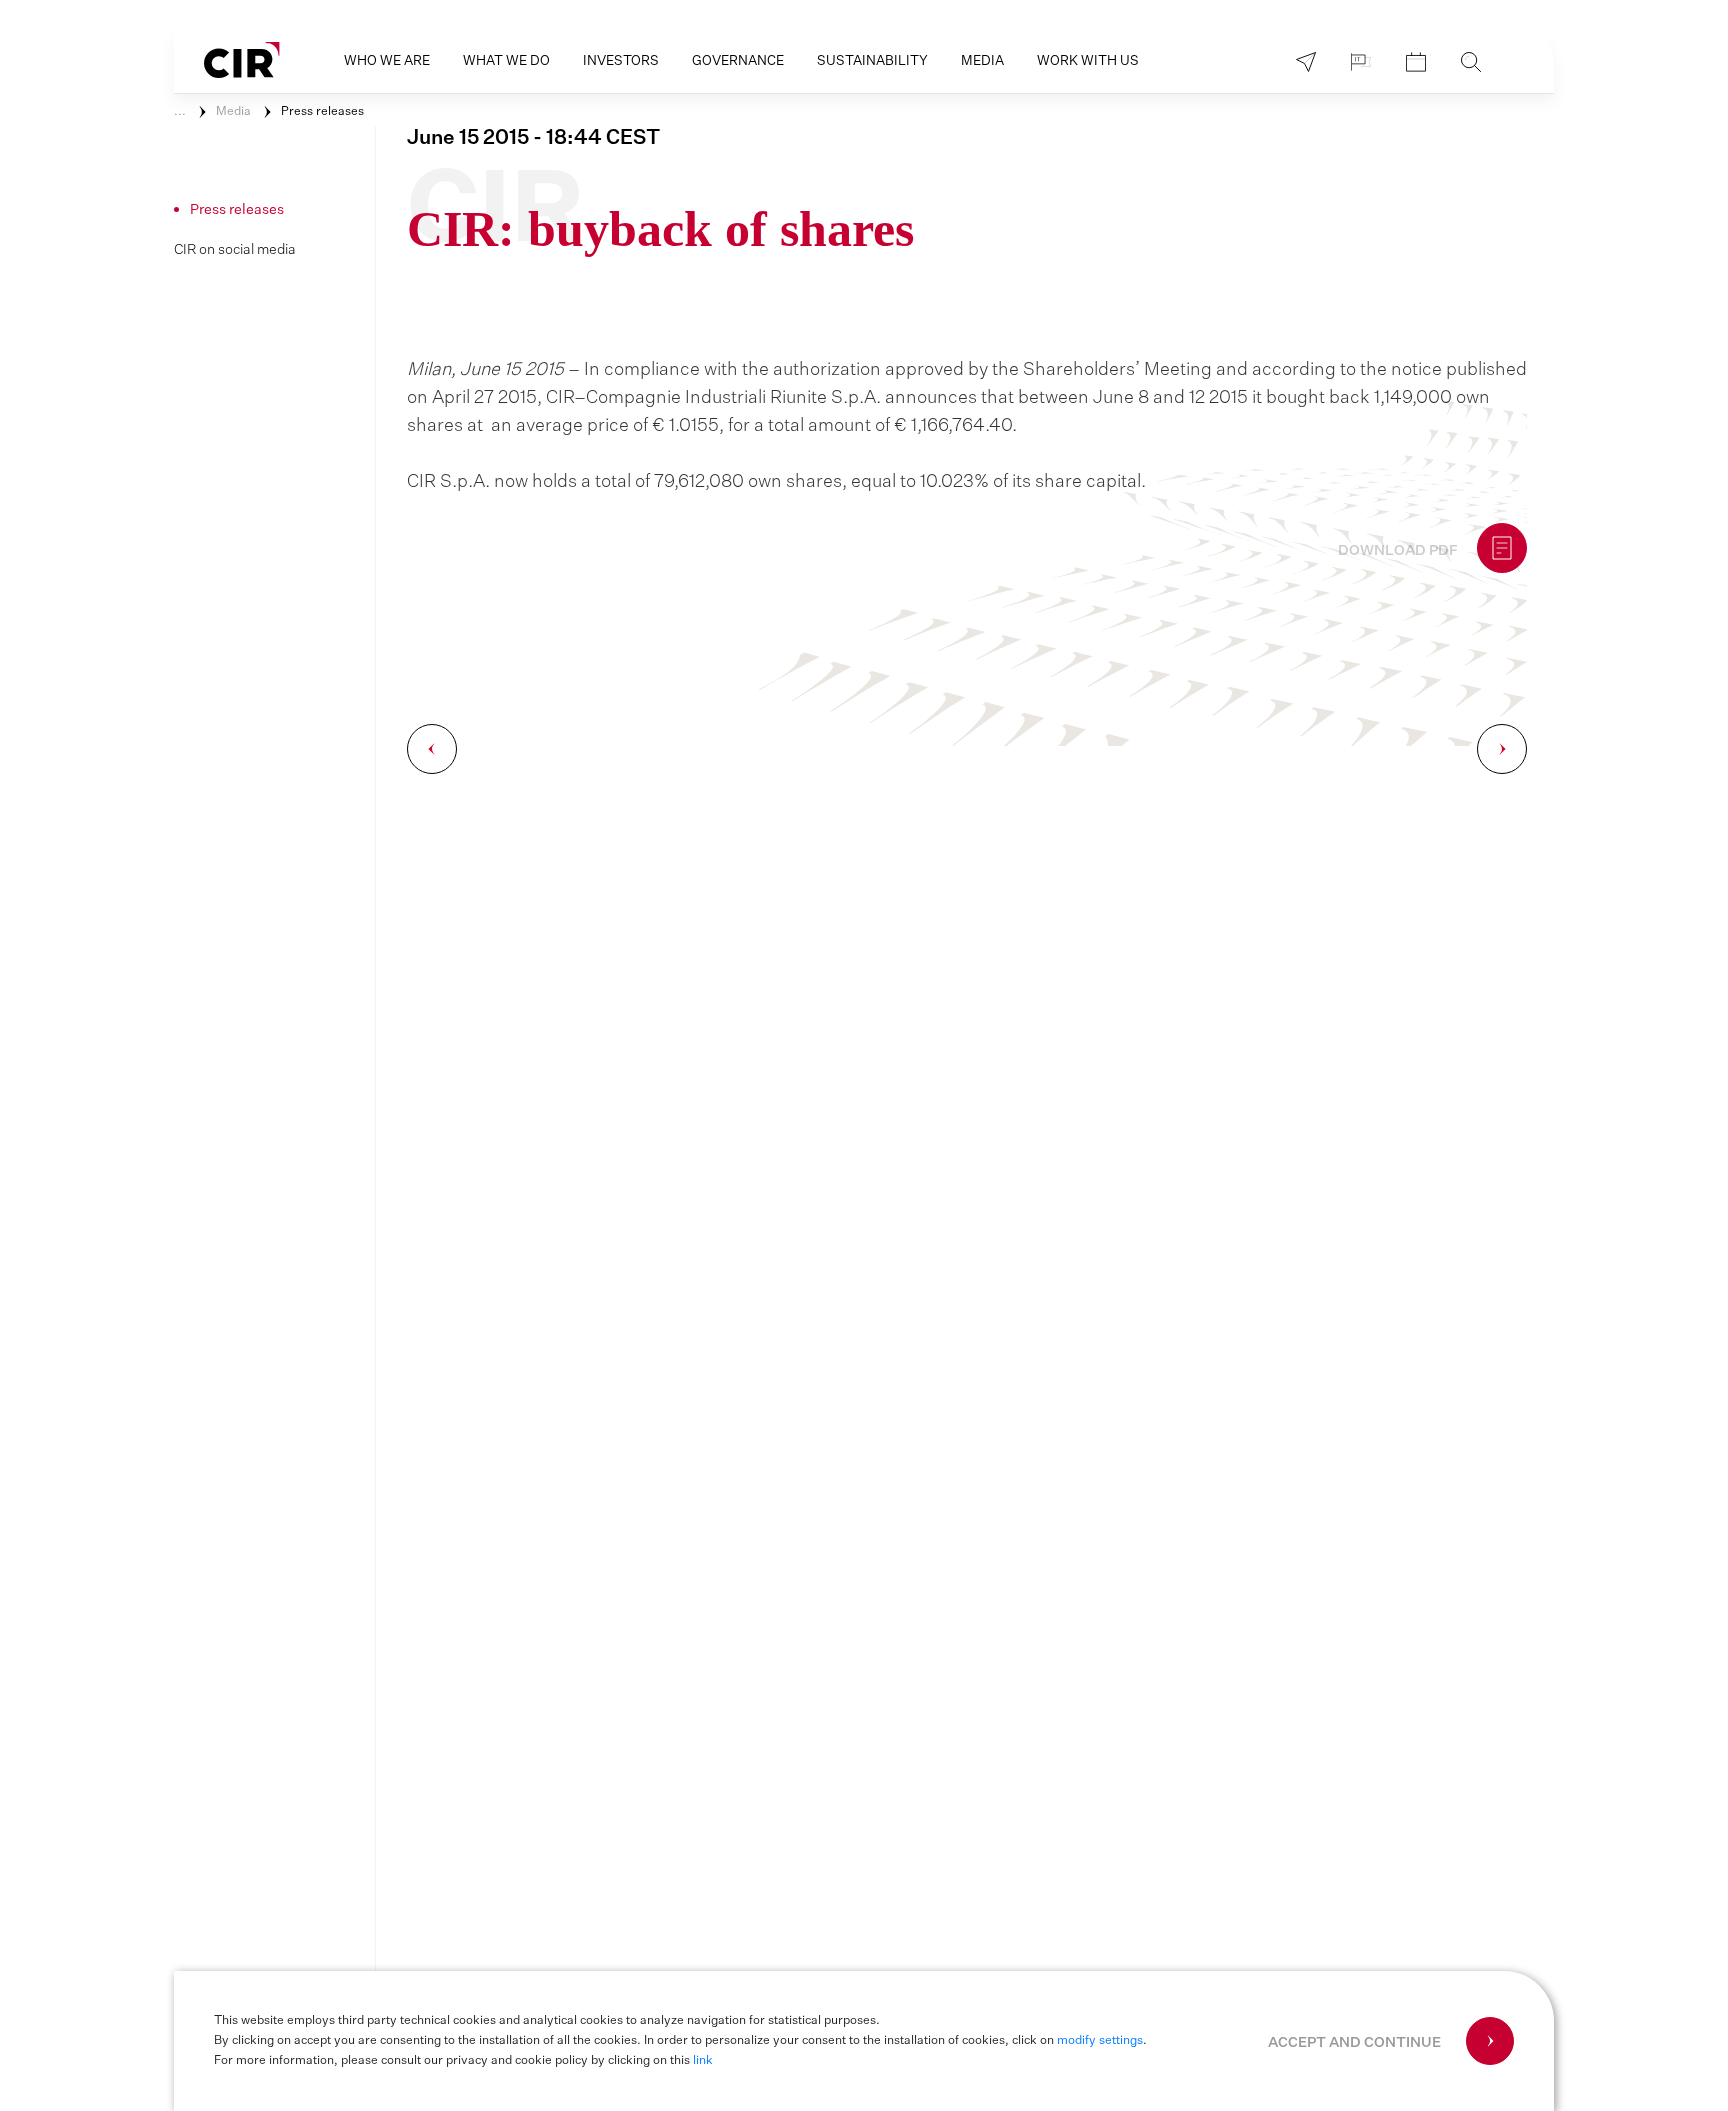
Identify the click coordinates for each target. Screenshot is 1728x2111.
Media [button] (982, 61)
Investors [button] (621, 61)
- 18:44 (533, 138)
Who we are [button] (387, 61)
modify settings (1100, 2041)
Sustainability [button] (872, 61)
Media (233, 112)
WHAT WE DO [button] (506, 61)
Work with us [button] (1088, 61)
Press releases (322, 112)
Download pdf (1398, 551)
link (703, 2061)
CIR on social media (235, 250)
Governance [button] (738, 61)
